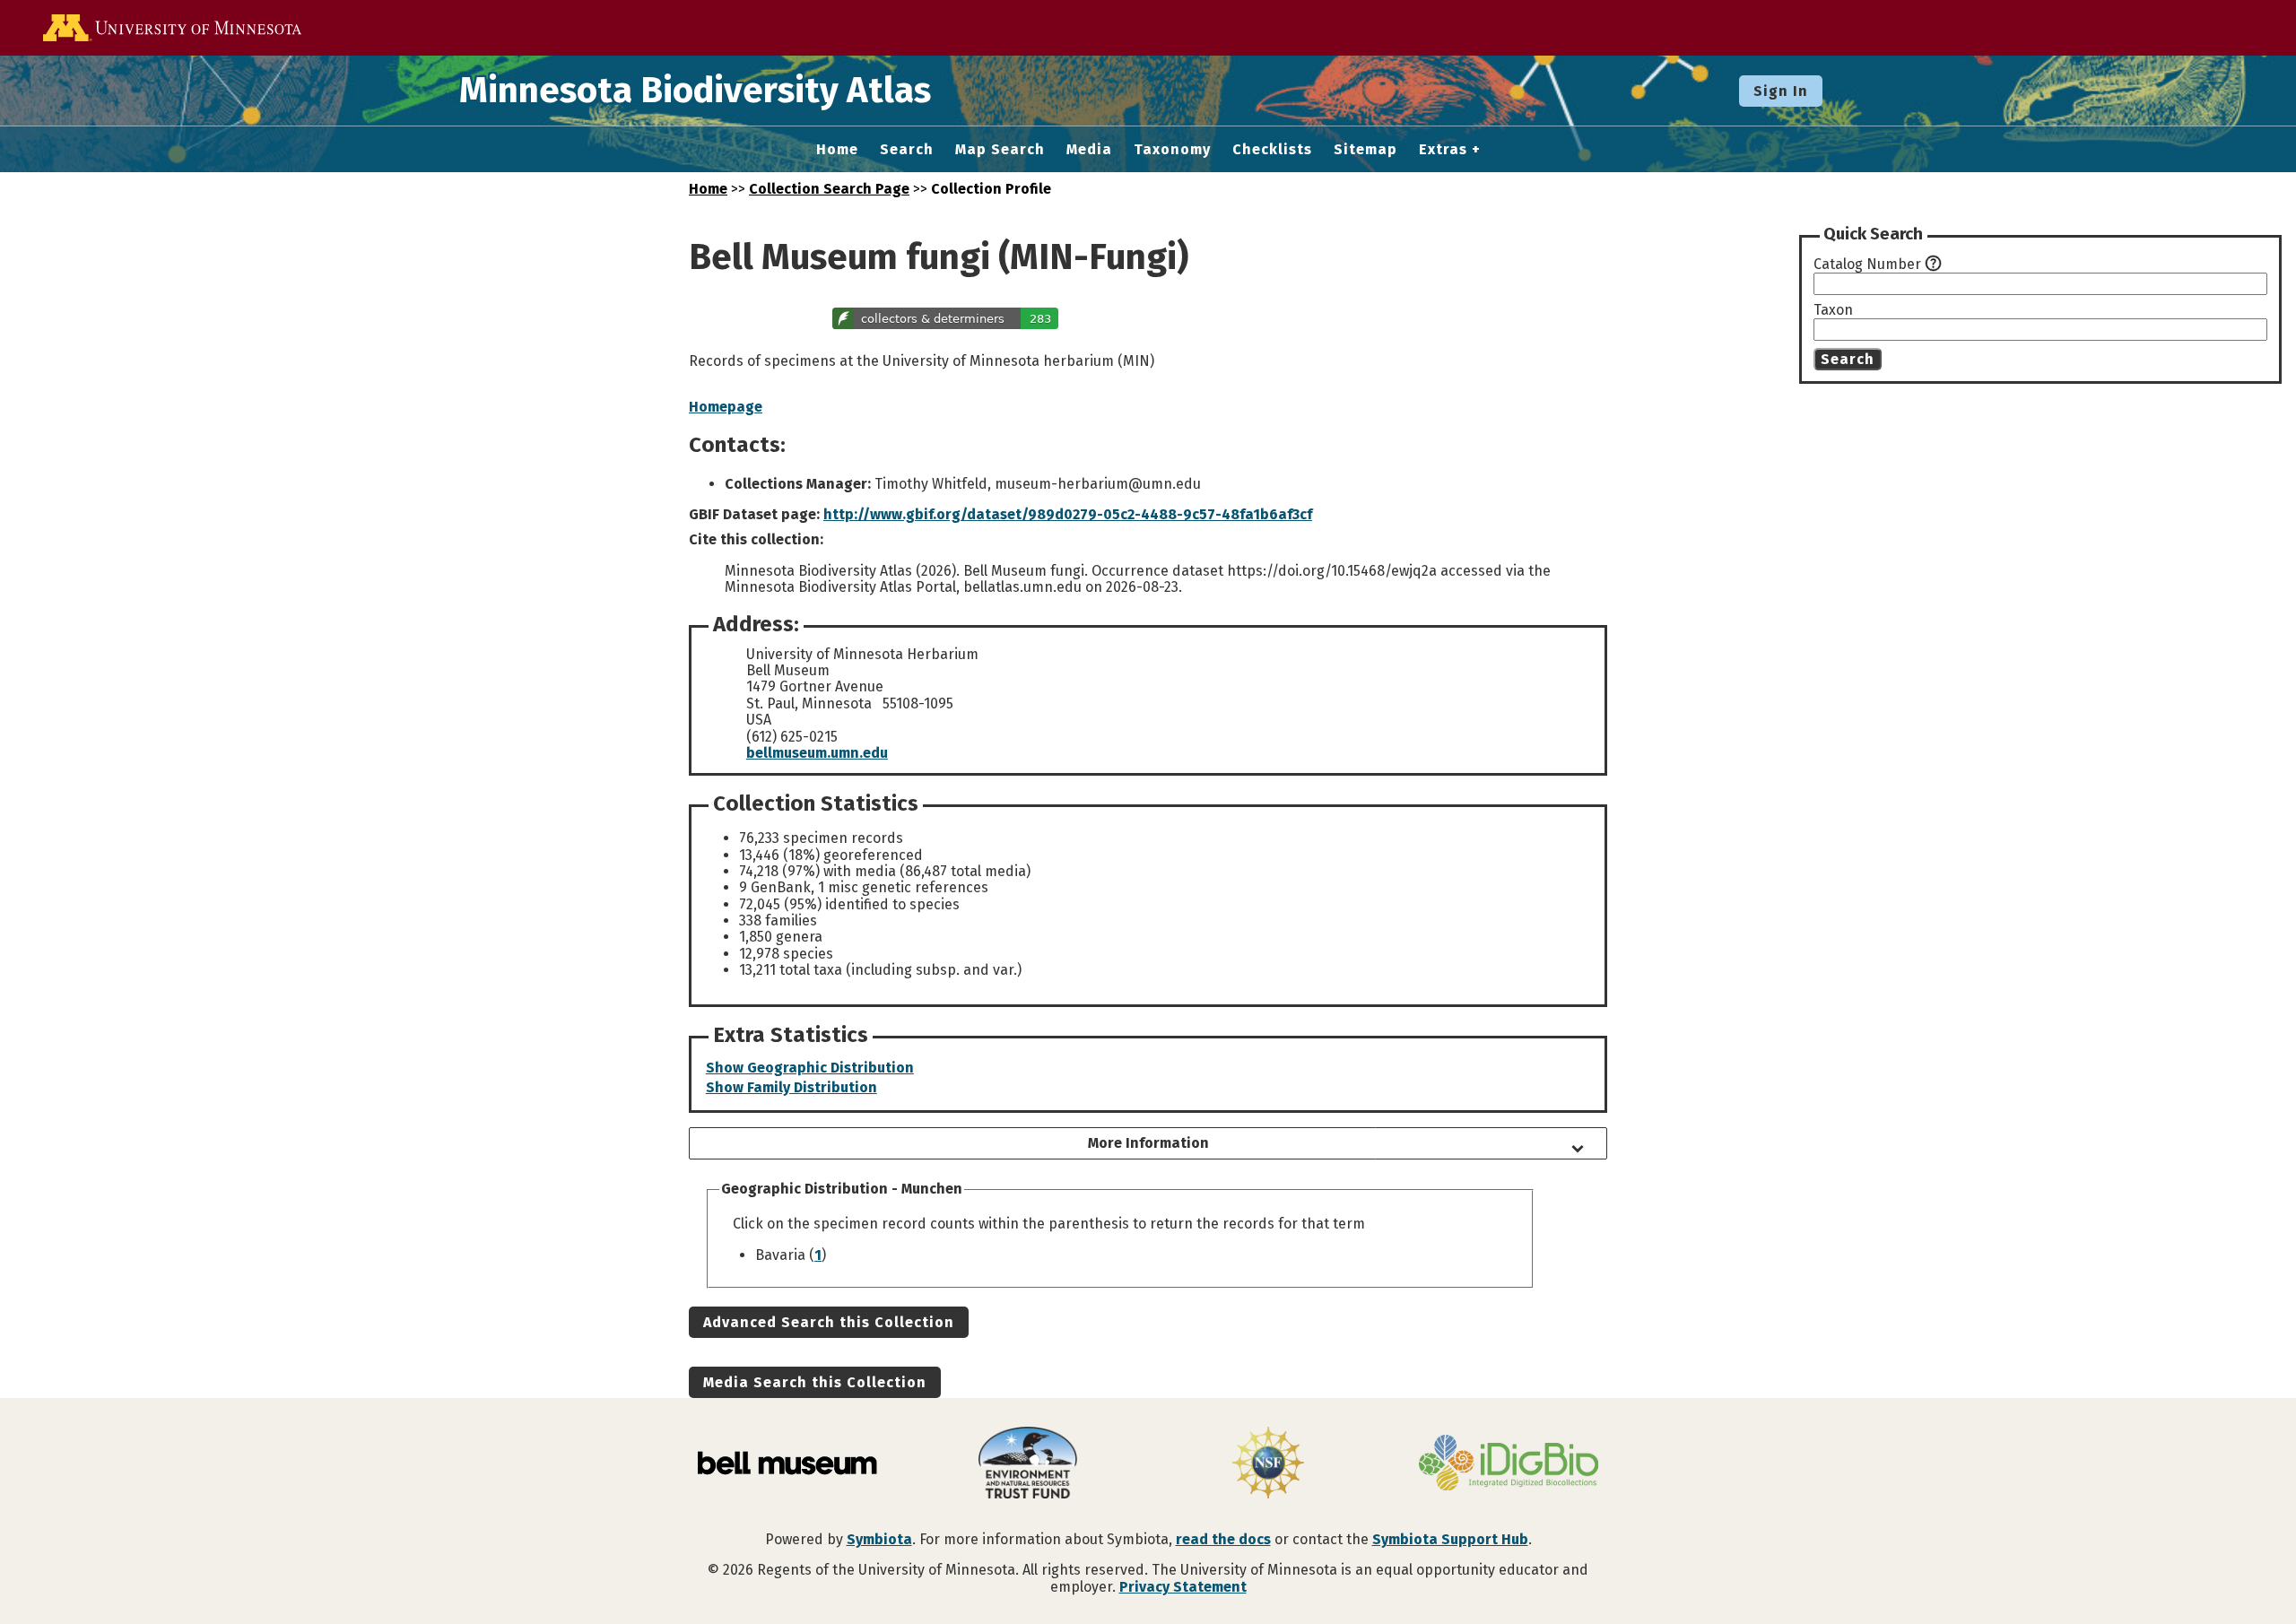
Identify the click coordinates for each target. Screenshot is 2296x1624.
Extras (1443, 150)
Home (837, 150)
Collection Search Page (829, 189)
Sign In (1781, 91)
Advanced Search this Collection (829, 1322)
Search (907, 150)
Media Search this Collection (815, 1382)
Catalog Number (1867, 265)
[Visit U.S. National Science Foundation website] (1268, 1464)
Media (1089, 150)
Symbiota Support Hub (1450, 1539)
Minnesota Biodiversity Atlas (695, 91)
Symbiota (879, 1539)
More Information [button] (1148, 1143)
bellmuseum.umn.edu (817, 753)
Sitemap (1365, 150)
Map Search (1000, 150)
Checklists (1272, 150)
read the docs (1223, 1539)
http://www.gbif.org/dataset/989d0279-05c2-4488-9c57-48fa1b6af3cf (1068, 514)
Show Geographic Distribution (810, 1068)
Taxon (1833, 310)
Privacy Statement (1183, 1587)
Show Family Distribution (791, 1087)
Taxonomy (1172, 150)
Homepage (726, 407)
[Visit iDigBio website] (1509, 1464)
